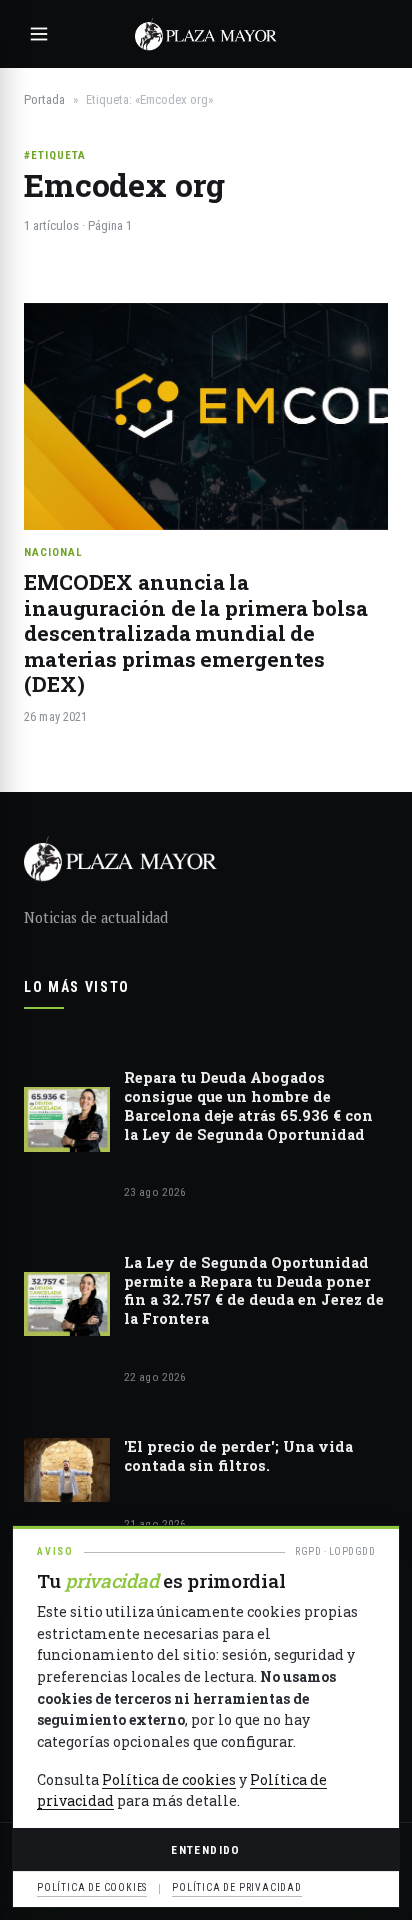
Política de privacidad (237, 1887)
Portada (44, 99)
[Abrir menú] (39, 34)
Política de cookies (169, 1779)
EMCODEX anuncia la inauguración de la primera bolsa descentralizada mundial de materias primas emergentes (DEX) (196, 633)
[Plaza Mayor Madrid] (206, 34)
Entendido (205, 1850)
